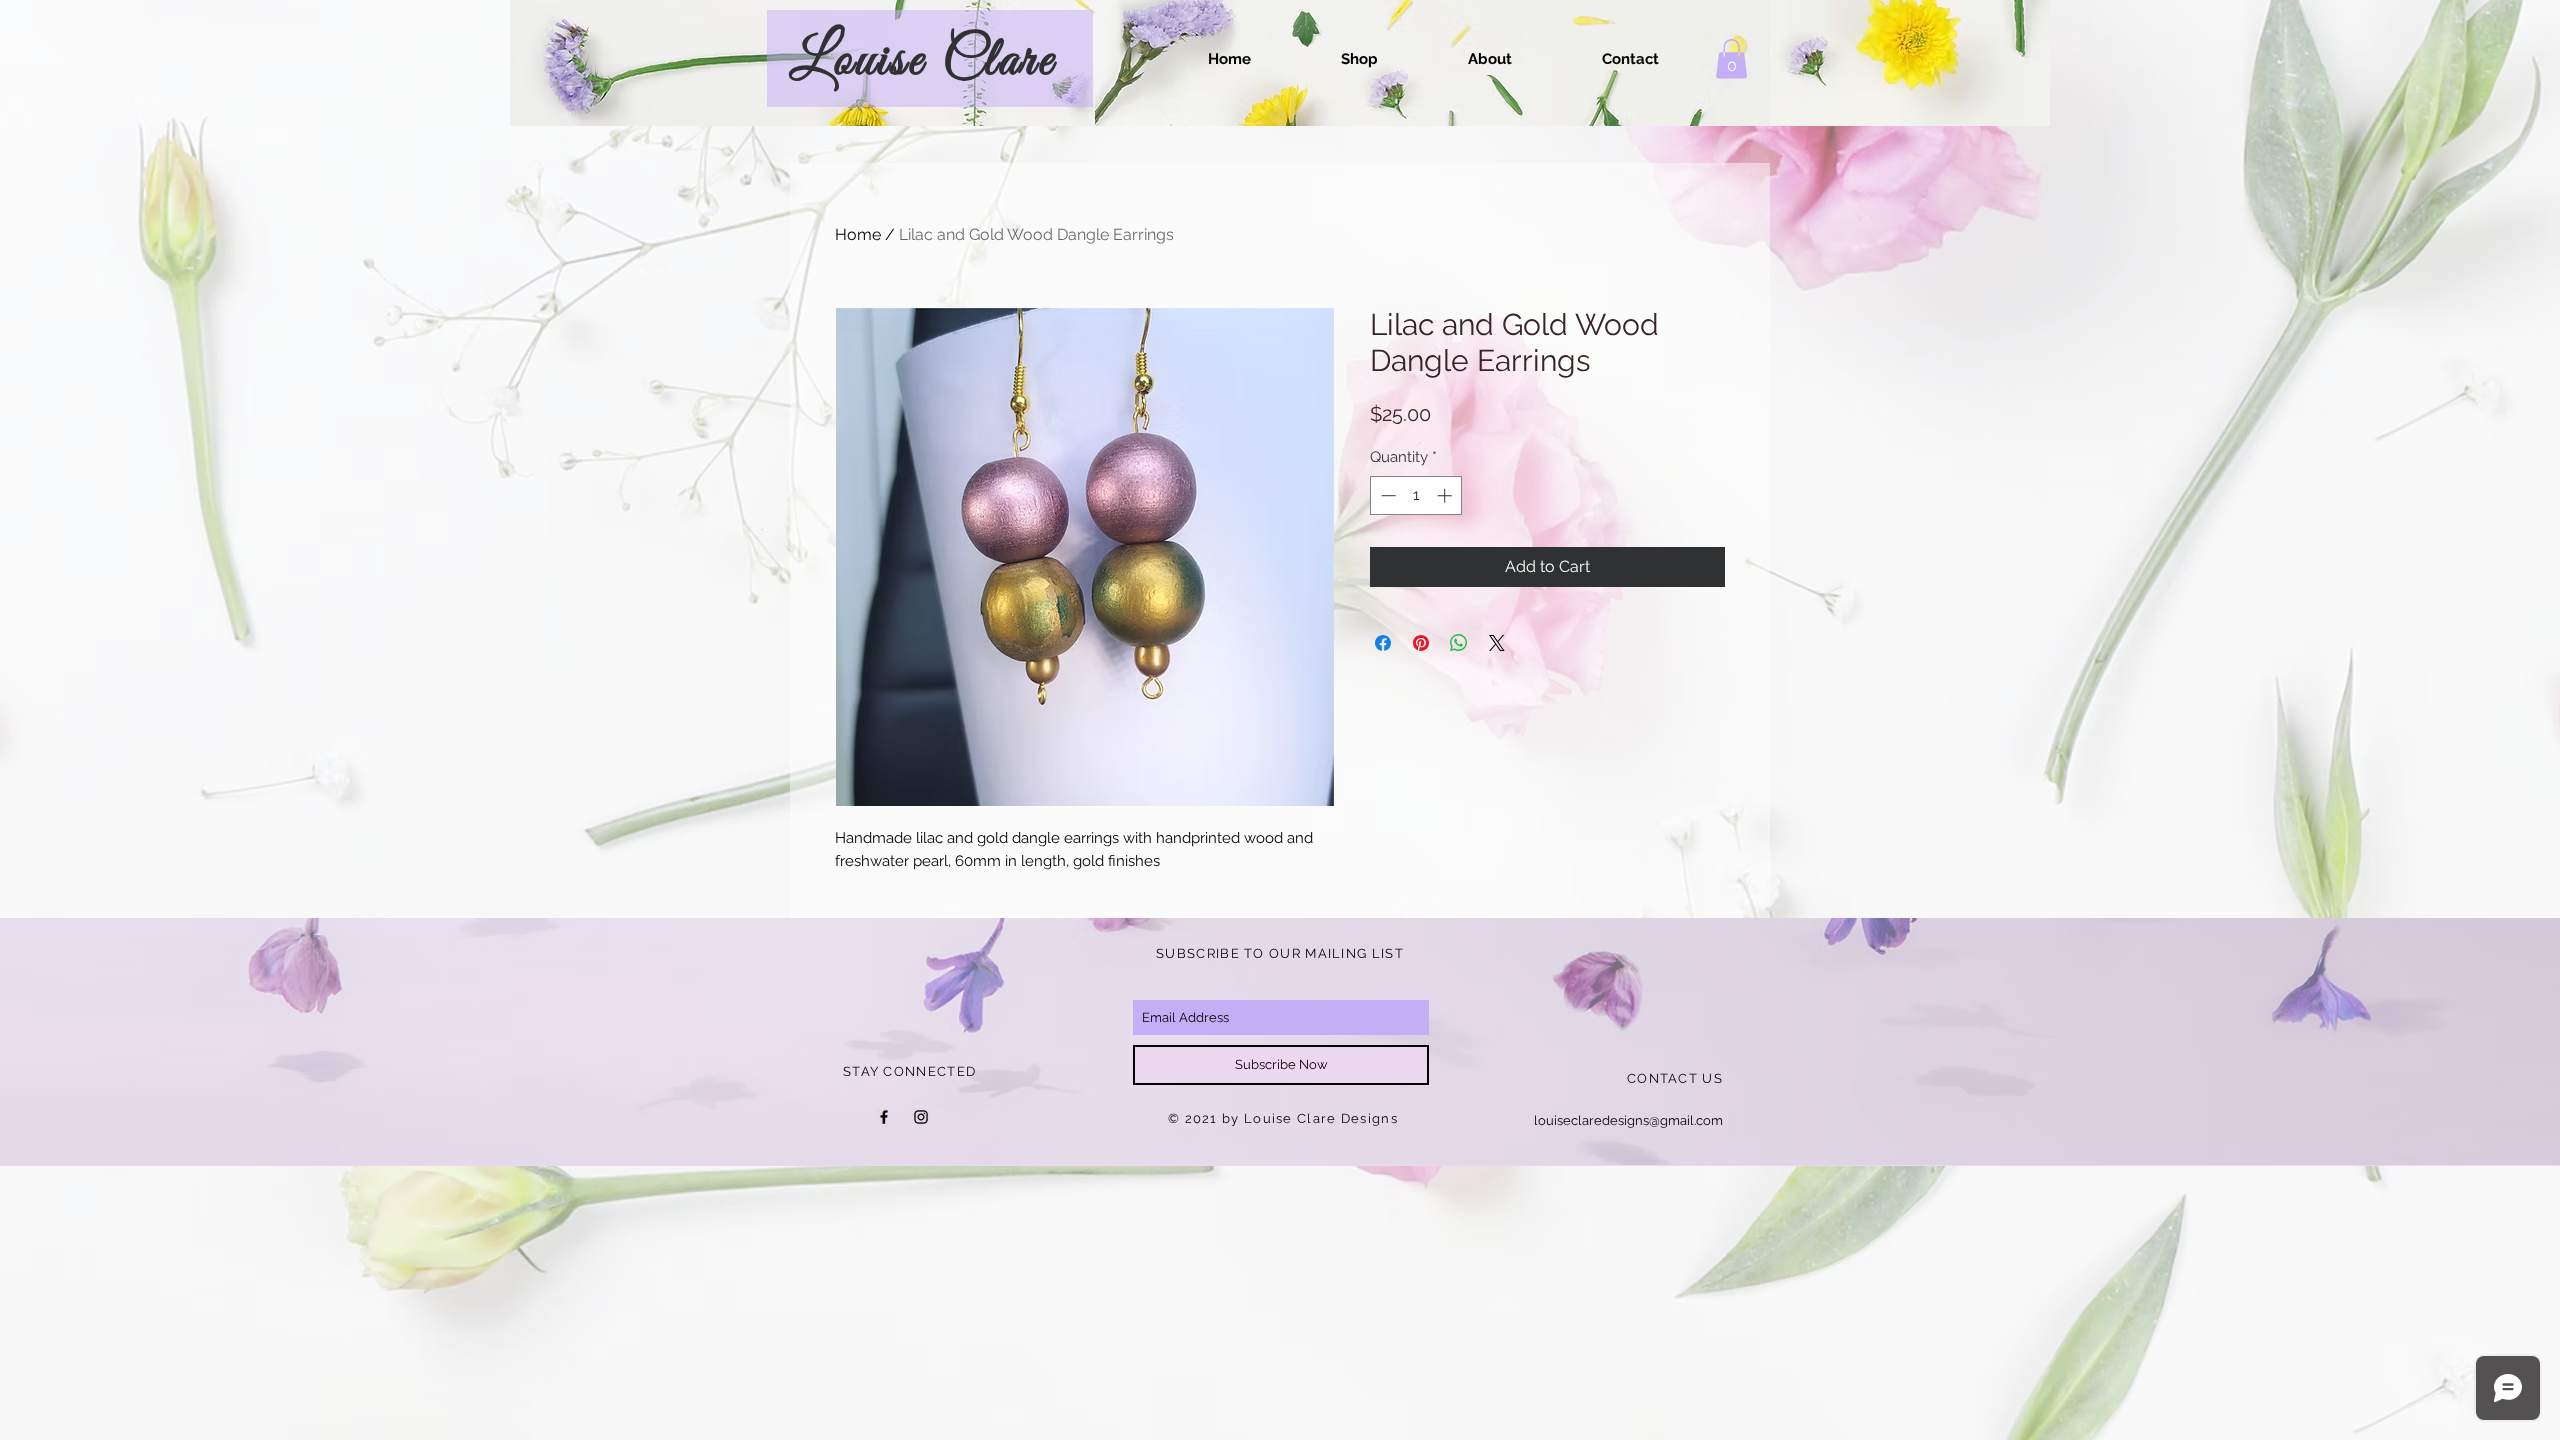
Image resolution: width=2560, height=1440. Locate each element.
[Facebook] (884, 1117)
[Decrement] (1386, 495)
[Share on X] (1497, 643)
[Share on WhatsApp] (1459, 643)
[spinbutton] (1416, 495)
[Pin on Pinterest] (1421, 643)
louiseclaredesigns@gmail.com (1628, 1120)
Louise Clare (922, 61)
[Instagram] (921, 1117)
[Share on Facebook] (1383, 643)
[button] (1731, 58)
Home (858, 234)
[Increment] (1446, 495)
